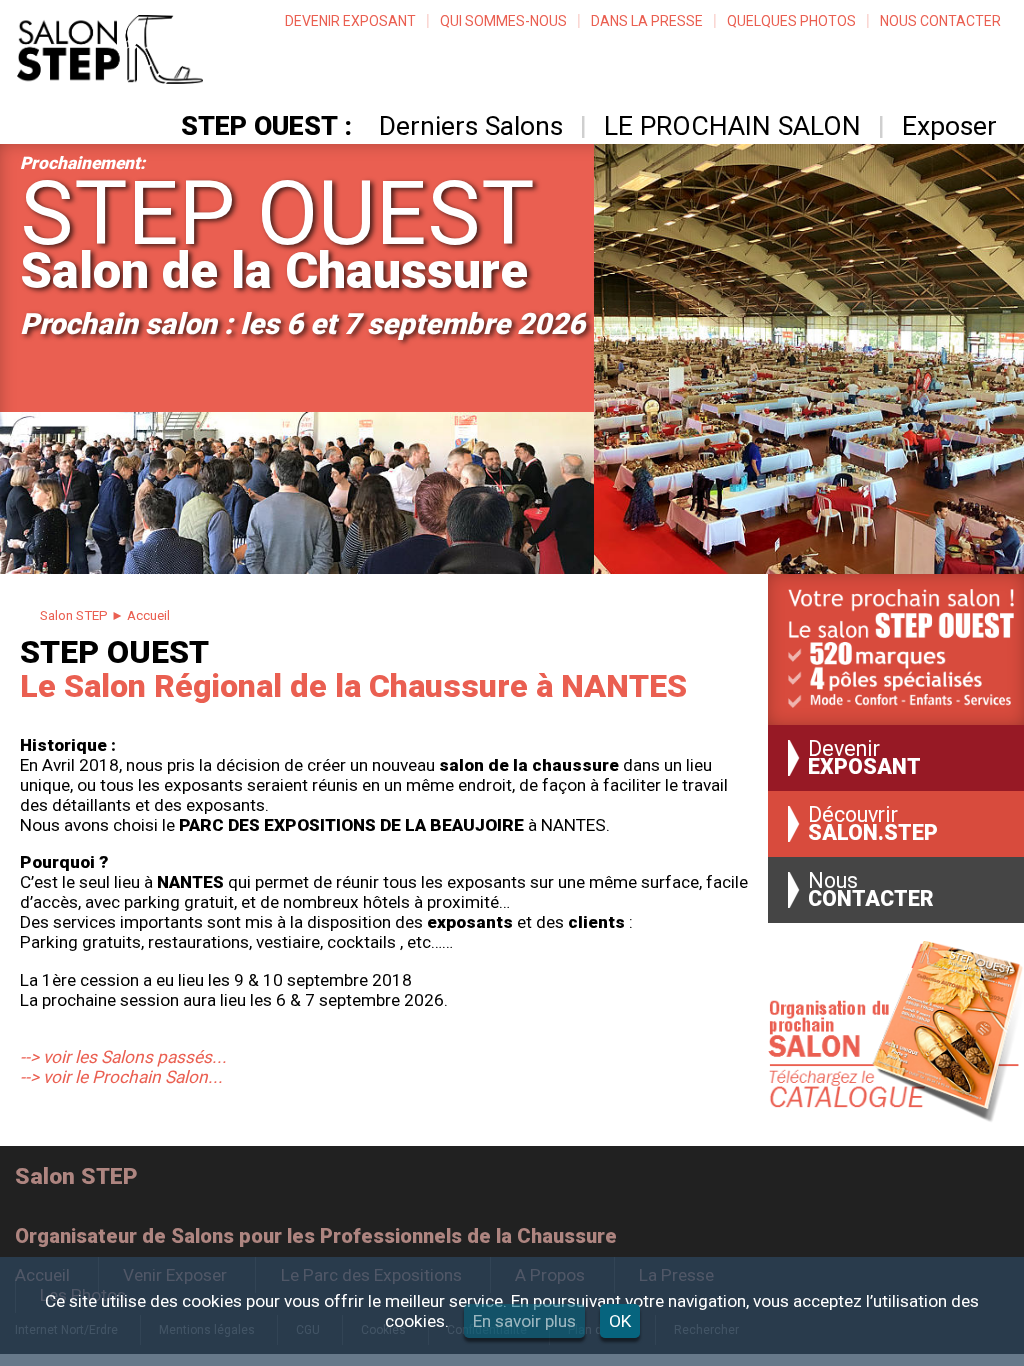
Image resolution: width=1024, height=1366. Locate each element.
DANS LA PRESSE (647, 21)
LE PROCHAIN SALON (732, 126)
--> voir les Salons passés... (123, 1057)
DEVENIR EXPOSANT (350, 21)
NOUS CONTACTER (940, 21)
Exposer (949, 126)
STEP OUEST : (266, 126)
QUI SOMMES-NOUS (503, 21)
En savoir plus (524, 1321)
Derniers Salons (471, 126)
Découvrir (873, 824)
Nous (871, 890)
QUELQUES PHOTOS (791, 21)
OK (620, 1321)
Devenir (864, 758)
